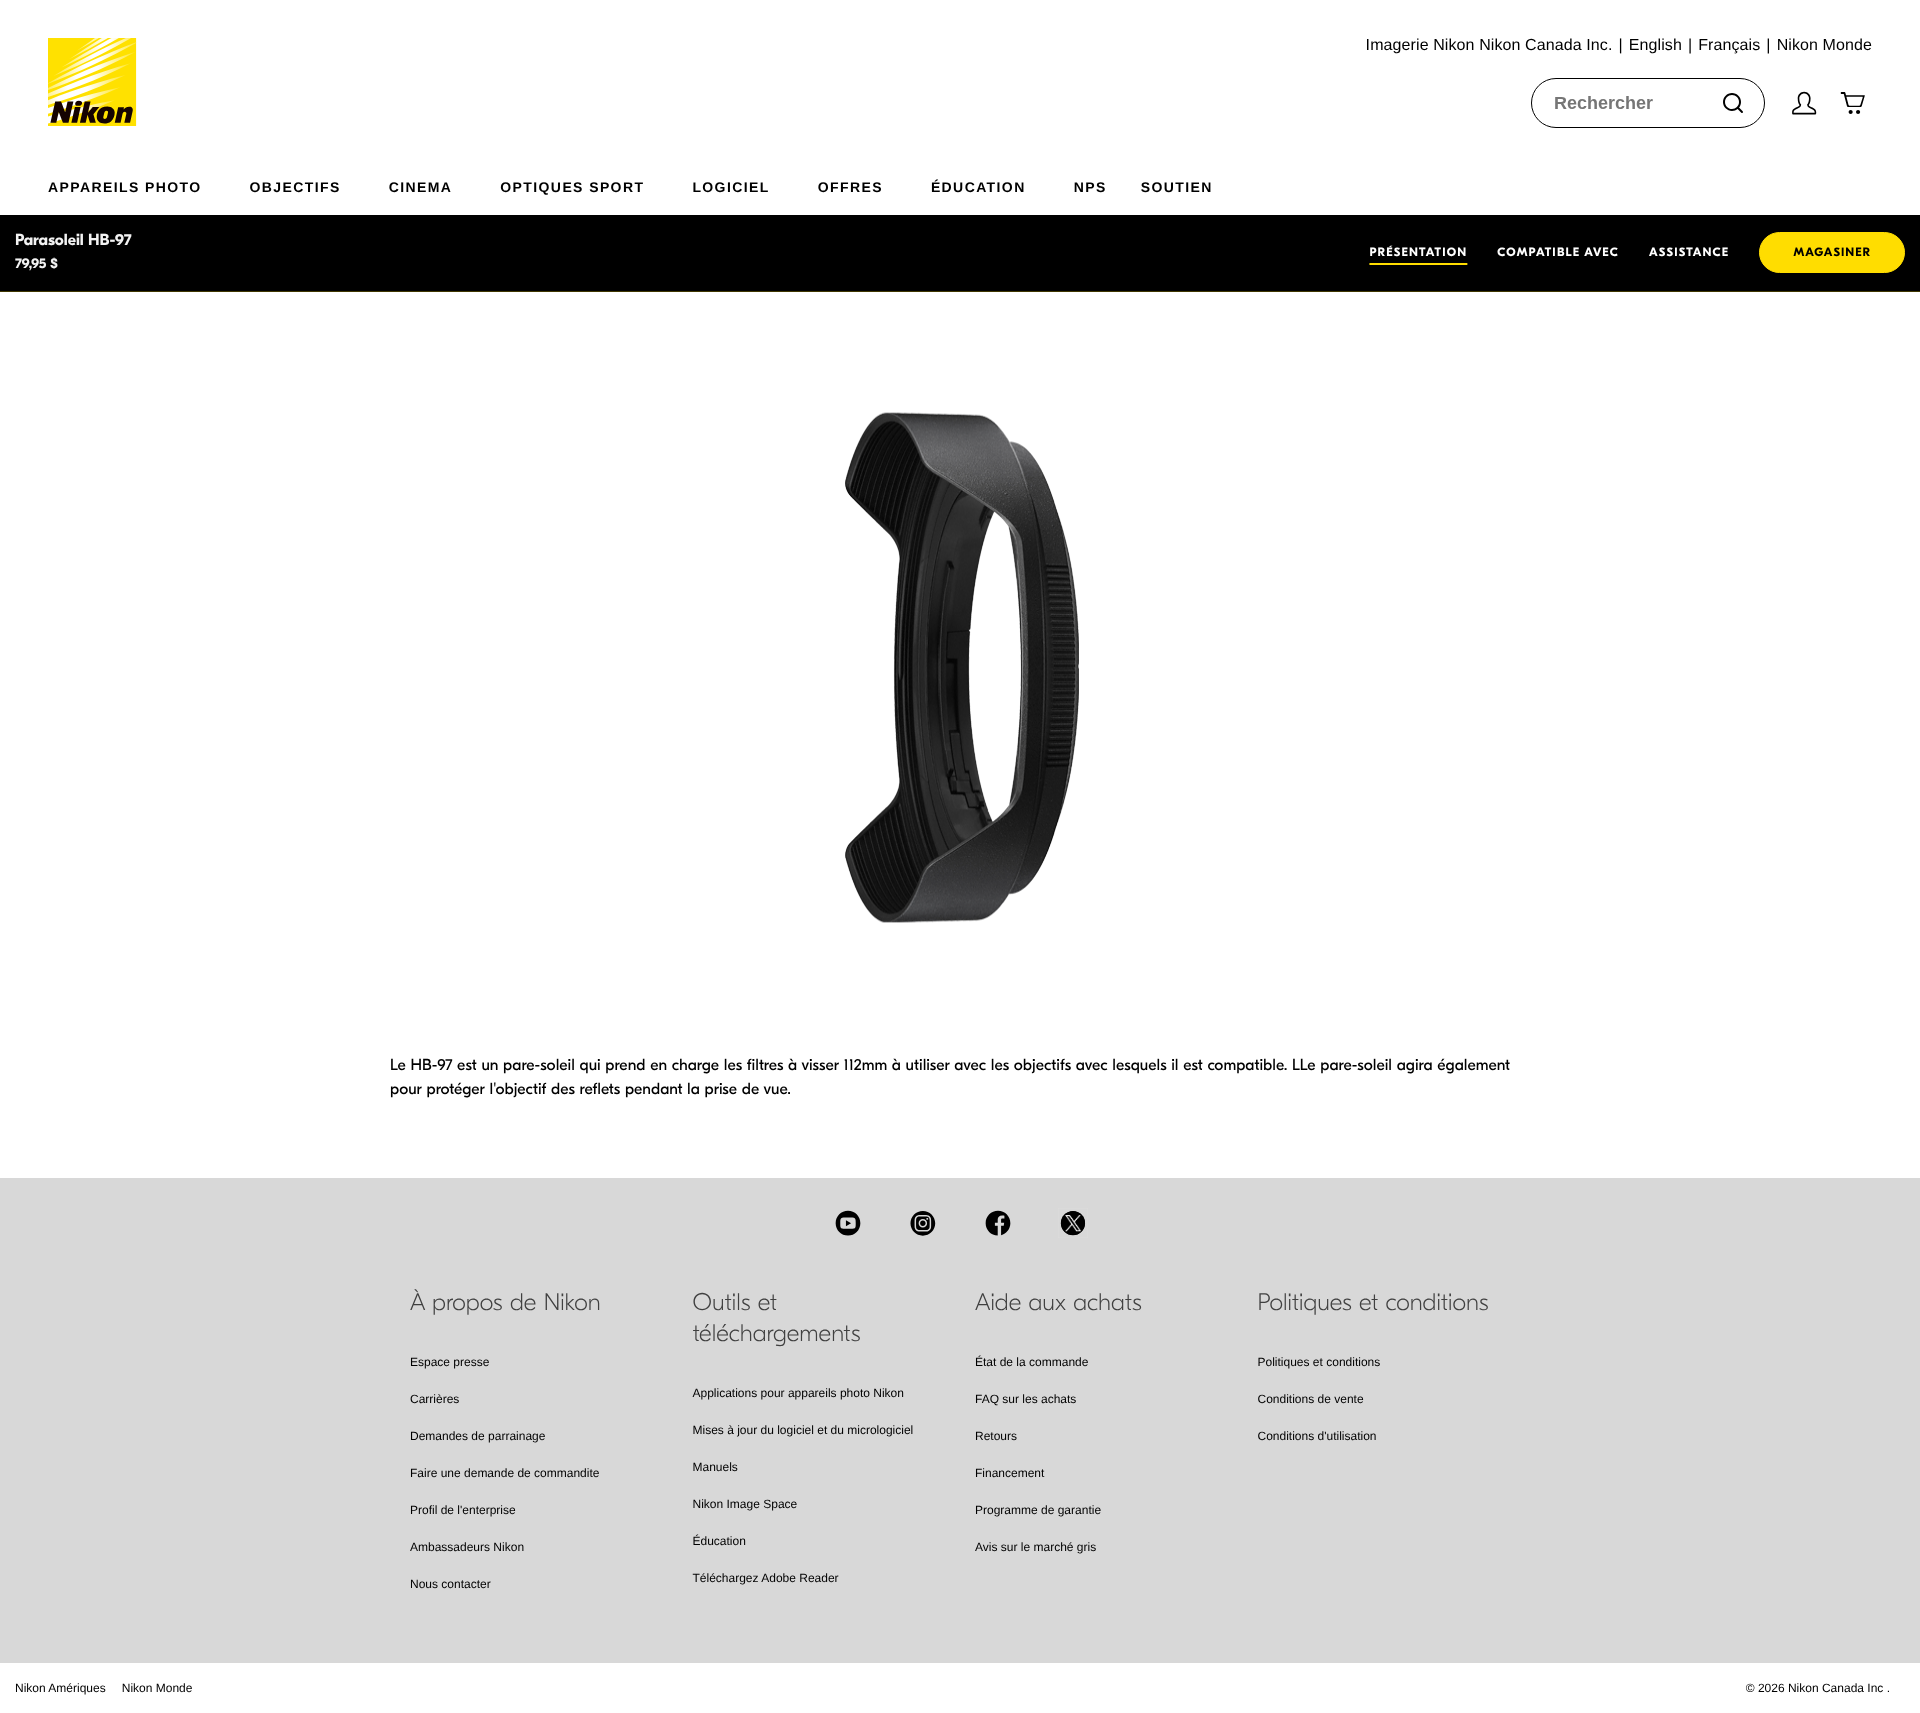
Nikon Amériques (60, 1688)
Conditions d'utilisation (1317, 1436)
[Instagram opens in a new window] (923, 1223)
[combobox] (1648, 103)
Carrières (434, 1399)
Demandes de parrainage (477, 1436)
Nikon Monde (157, 1688)
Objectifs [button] (295, 186)
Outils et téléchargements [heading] (777, 1318)
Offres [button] (850, 186)
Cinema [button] (421, 186)
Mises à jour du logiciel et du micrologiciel (803, 1430)
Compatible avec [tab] (1558, 253)
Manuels (715, 1467)
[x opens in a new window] (1073, 1223)
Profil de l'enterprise (463, 1510)
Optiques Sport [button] (572, 186)
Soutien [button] (1177, 186)
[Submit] (1733, 103)
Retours (996, 1436)
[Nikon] (98, 63)
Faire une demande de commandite (504, 1473)
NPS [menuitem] (1090, 186)
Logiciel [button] (730, 186)
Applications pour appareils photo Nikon (798, 1393)
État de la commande (1031, 1362)
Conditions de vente (1311, 1399)
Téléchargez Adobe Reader (766, 1578)
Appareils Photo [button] (125, 186)
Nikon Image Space (745, 1504)
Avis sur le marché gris (1035, 1547)
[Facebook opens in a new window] (998, 1223)
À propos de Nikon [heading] (505, 1303)
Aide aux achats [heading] (1058, 1303)
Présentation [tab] (1418, 253)
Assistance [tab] (1689, 253)
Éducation (719, 1541)
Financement (1009, 1473)
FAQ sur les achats (1025, 1399)
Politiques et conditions (1319, 1362)
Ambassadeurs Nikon (467, 1547)
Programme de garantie (1038, 1510)
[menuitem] (149, 183)
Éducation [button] (978, 186)
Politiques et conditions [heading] (1373, 1303)
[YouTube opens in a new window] (848, 1223)
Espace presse (449, 1362)
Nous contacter (450, 1584)
